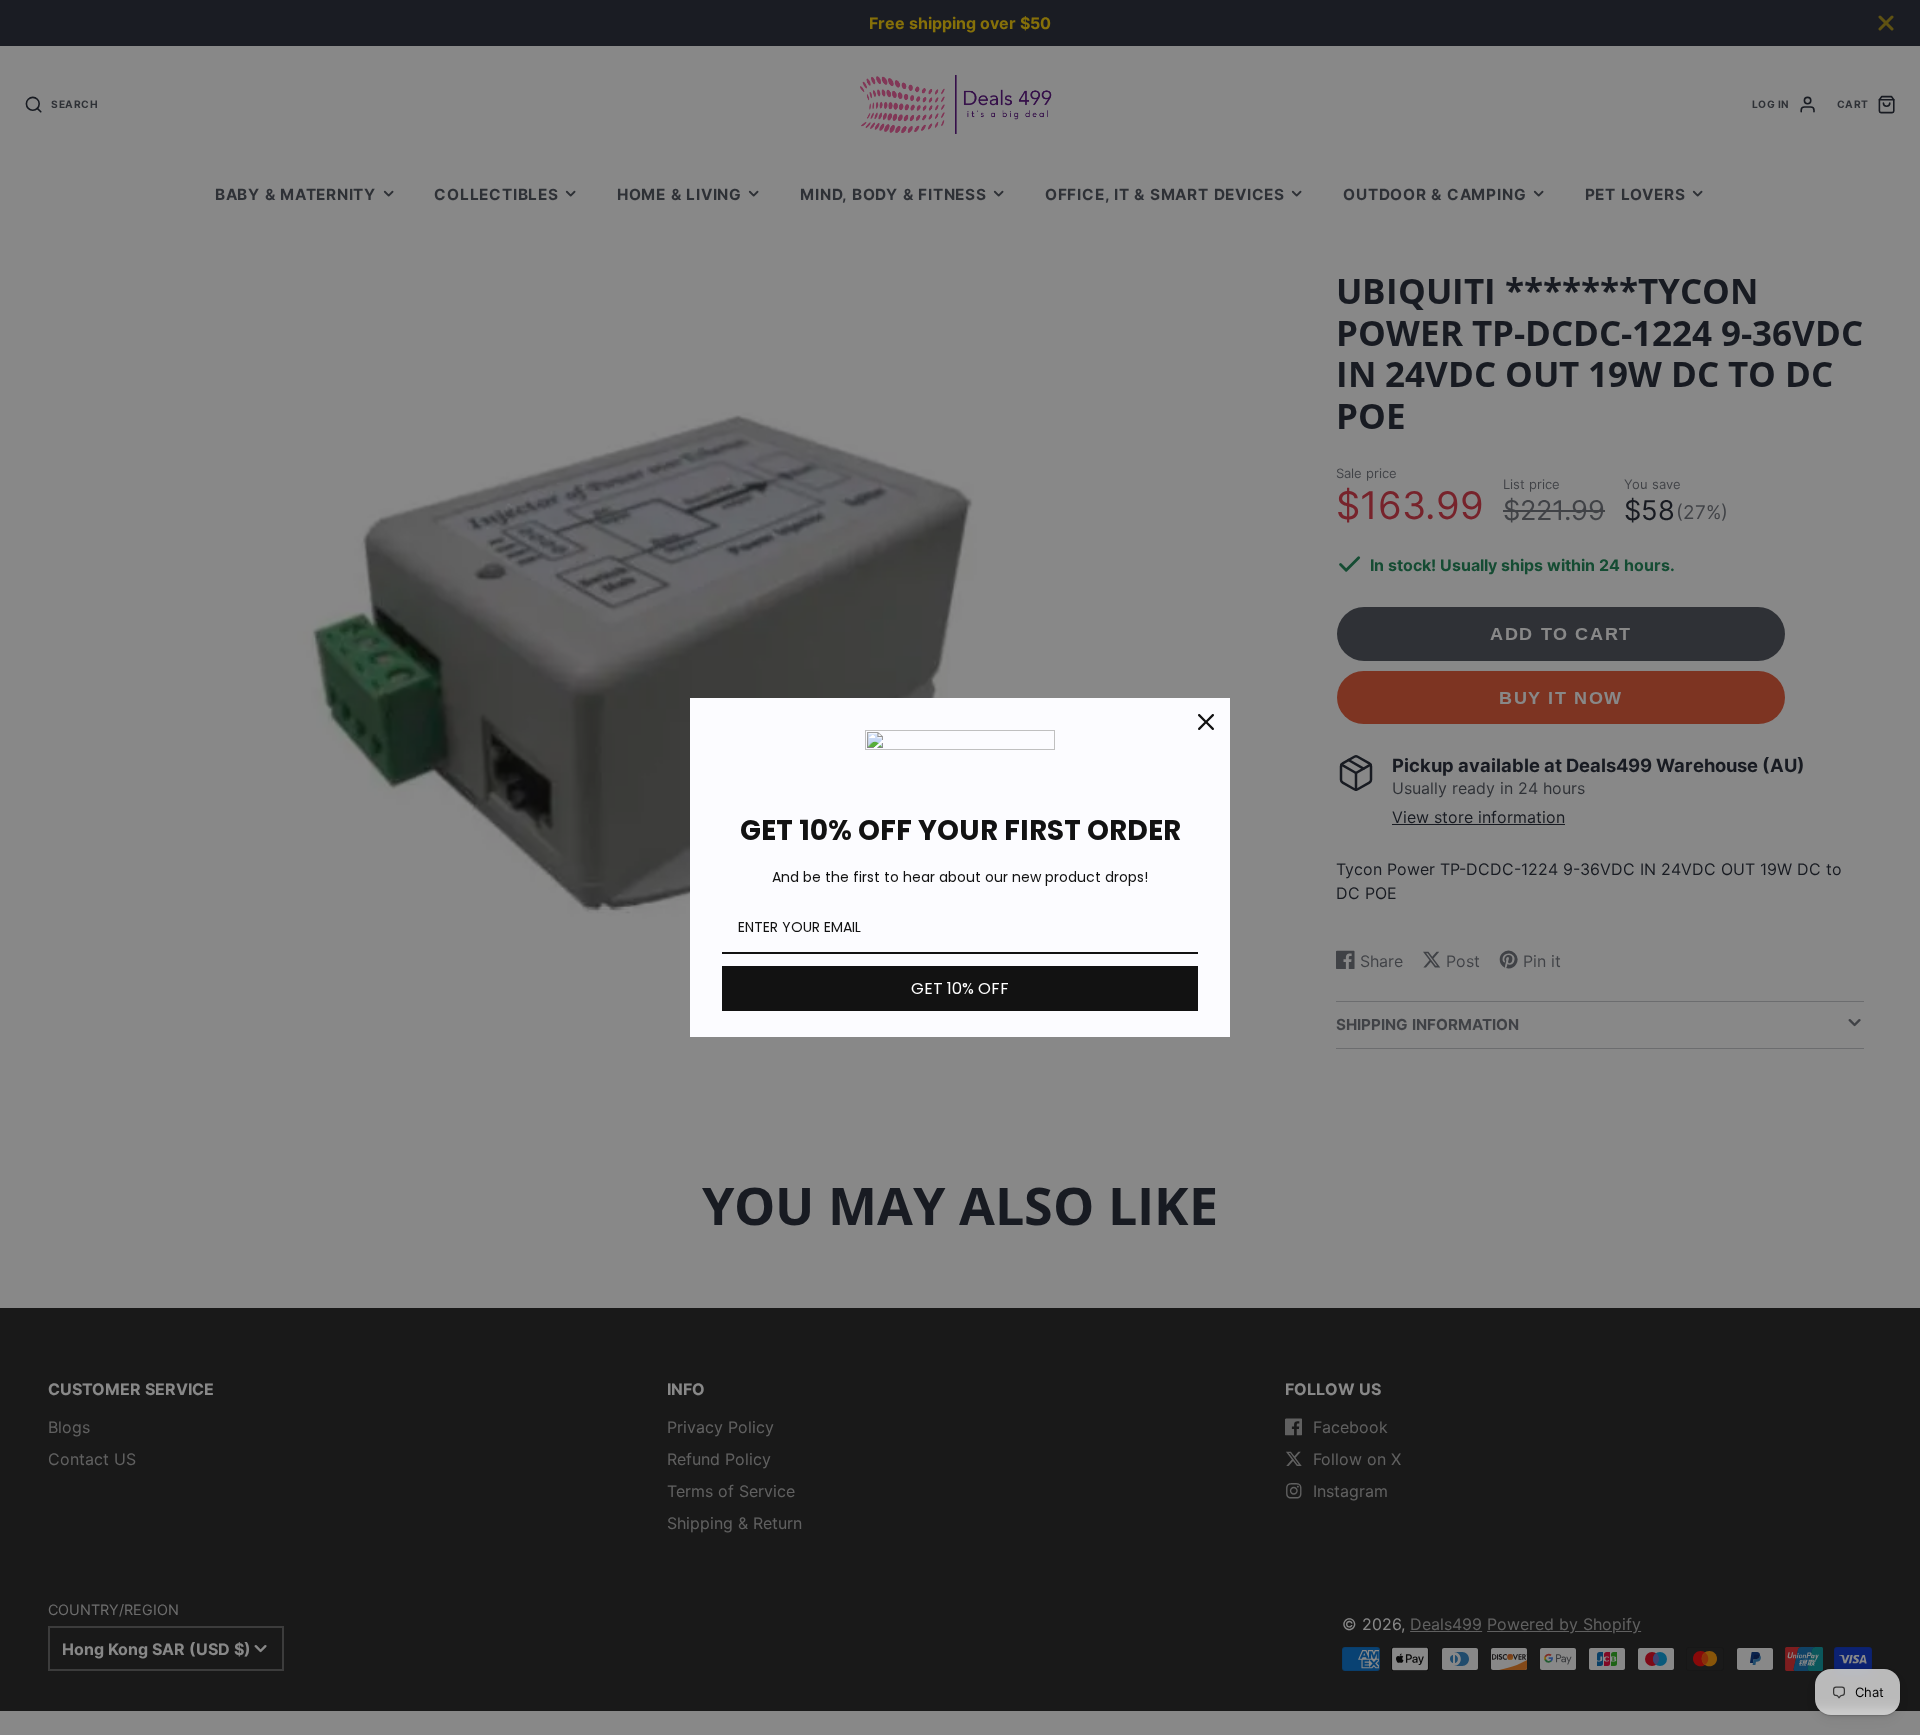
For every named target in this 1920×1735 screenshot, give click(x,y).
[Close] (1206, 722)
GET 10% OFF (960, 988)
